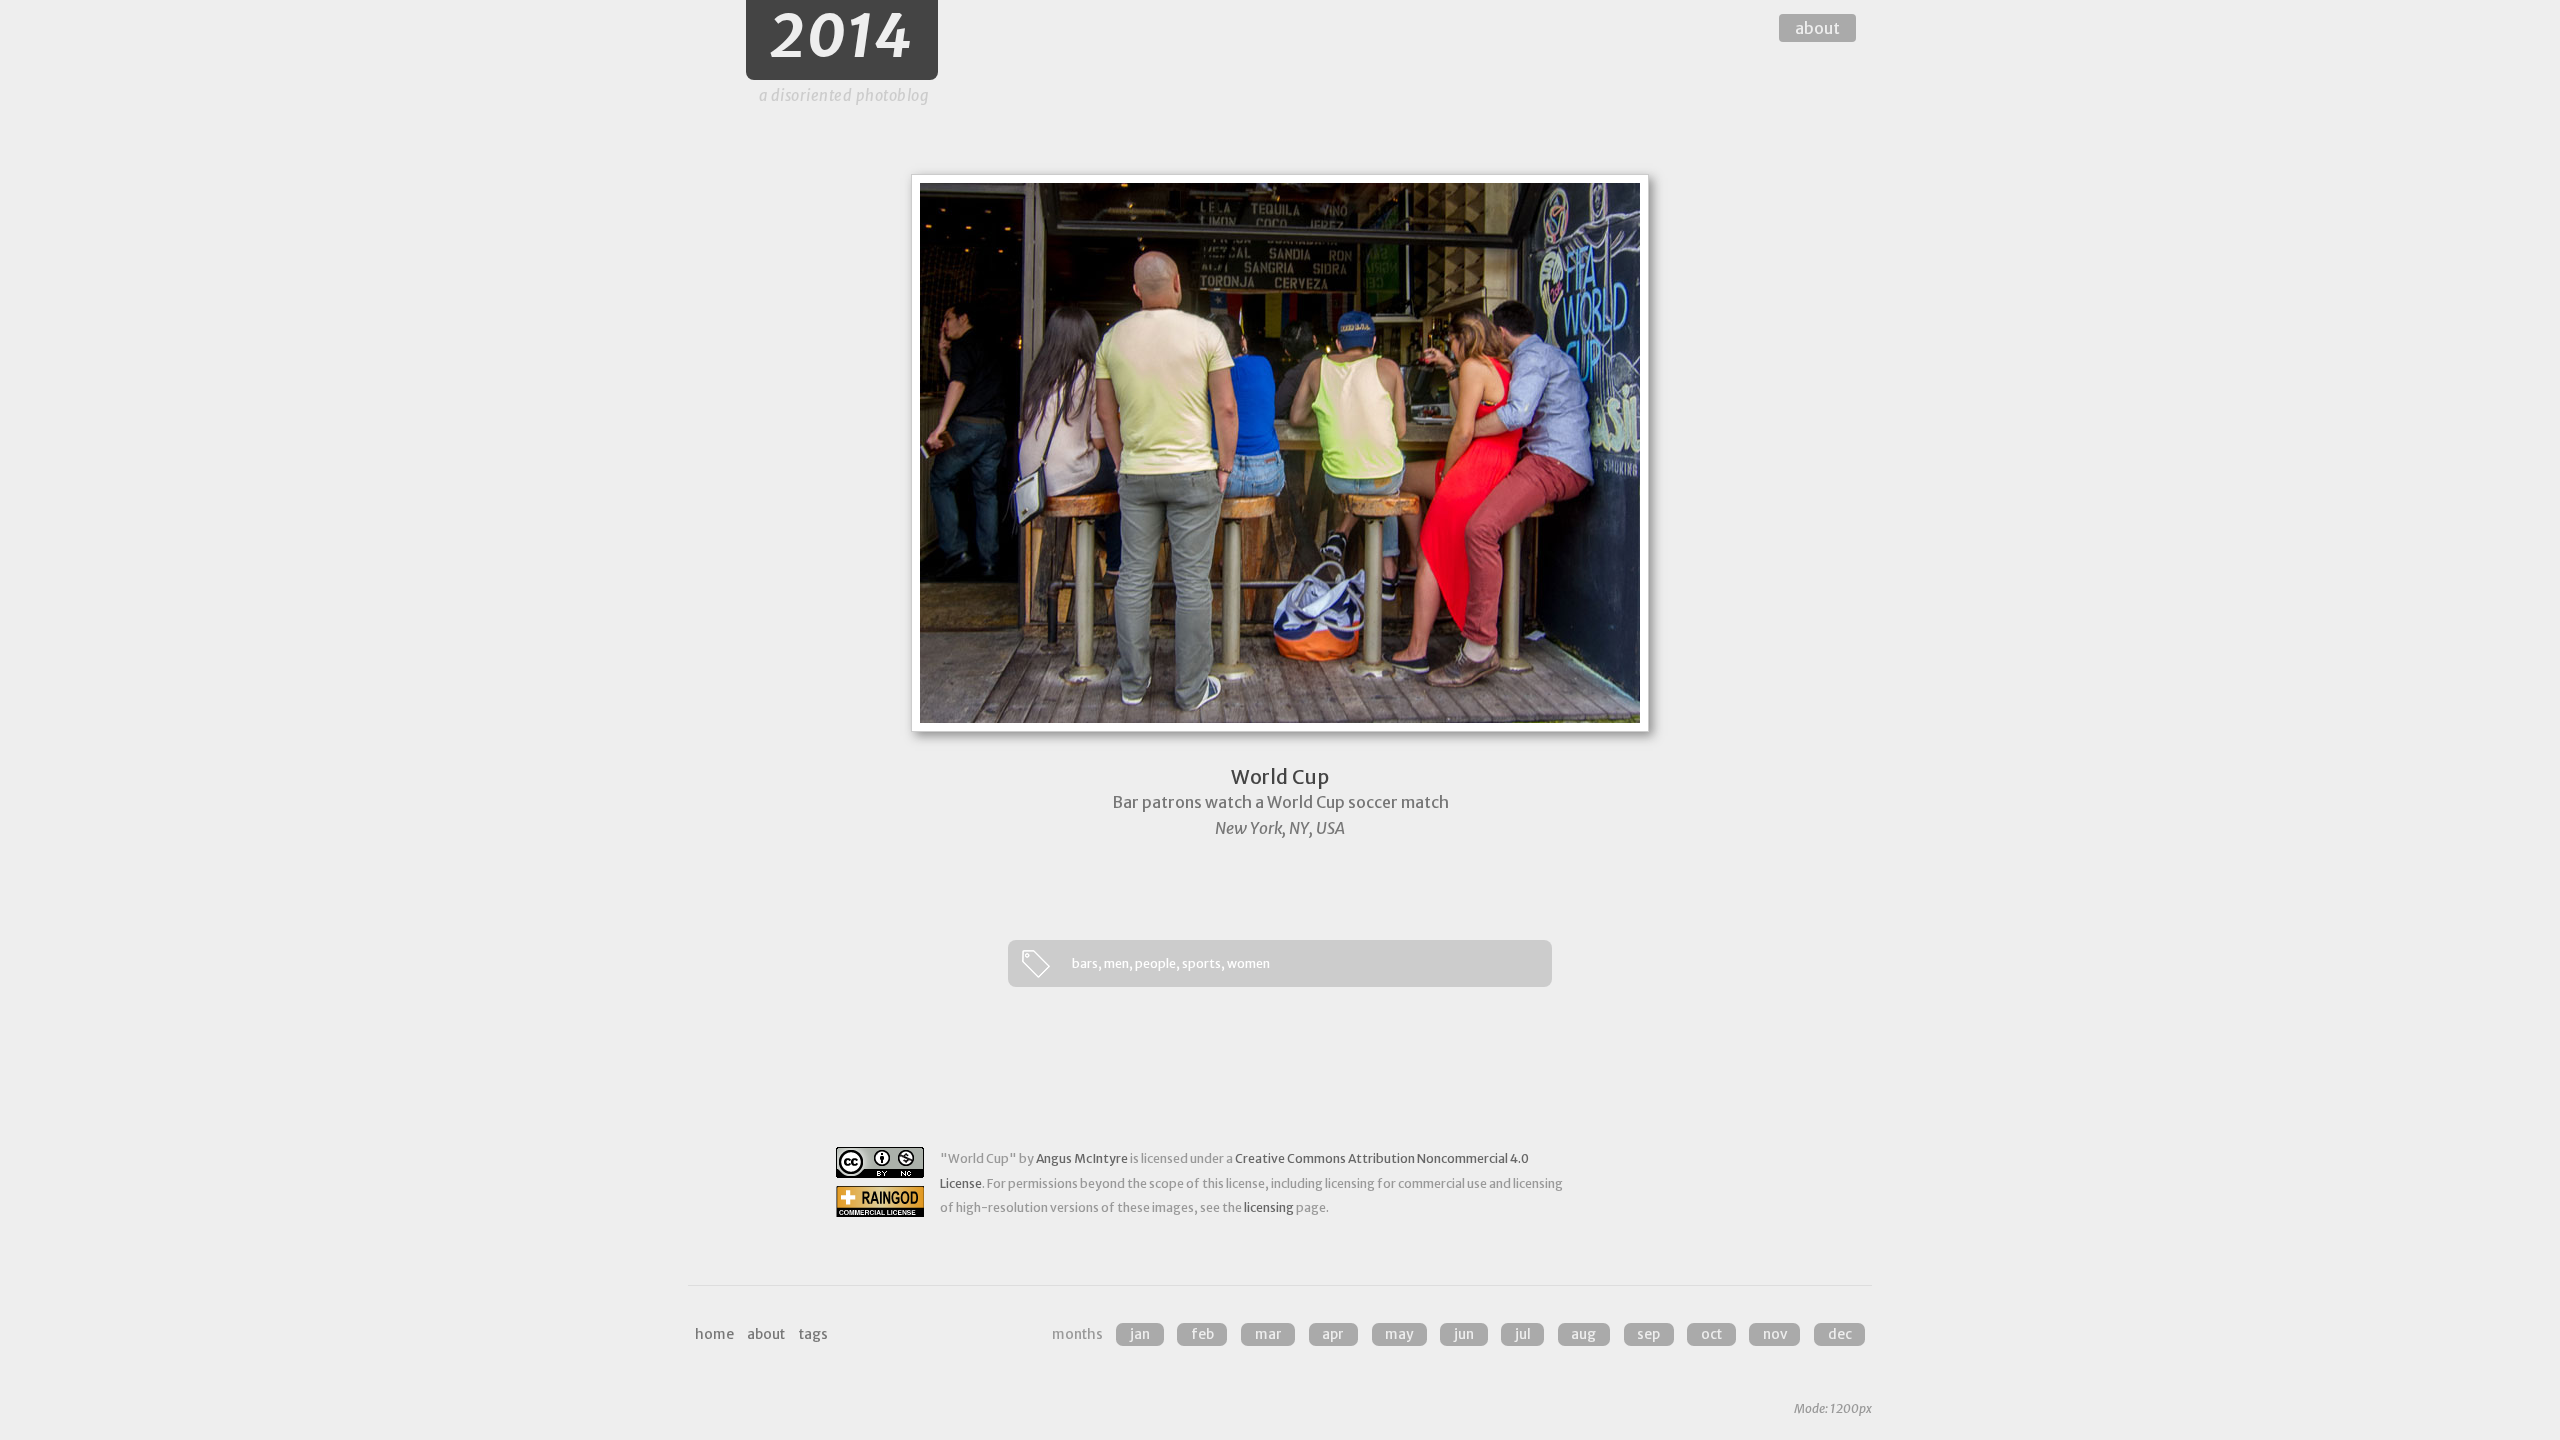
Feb (1202, 1334)
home (714, 1334)
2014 (842, 36)
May (1399, 1334)
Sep (1648, 1334)
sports (1201, 963)
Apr (1333, 1334)
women (1248, 963)
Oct (1711, 1334)
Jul (1523, 1334)
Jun (1464, 1334)
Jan (1140, 1334)
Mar (1268, 1334)
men (1116, 963)
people (1155, 963)
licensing (1269, 1207)
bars (1085, 963)
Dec (1840, 1334)
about (1817, 28)
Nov (1775, 1334)
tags (813, 1334)
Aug (1583, 1334)
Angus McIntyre (1082, 1158)
